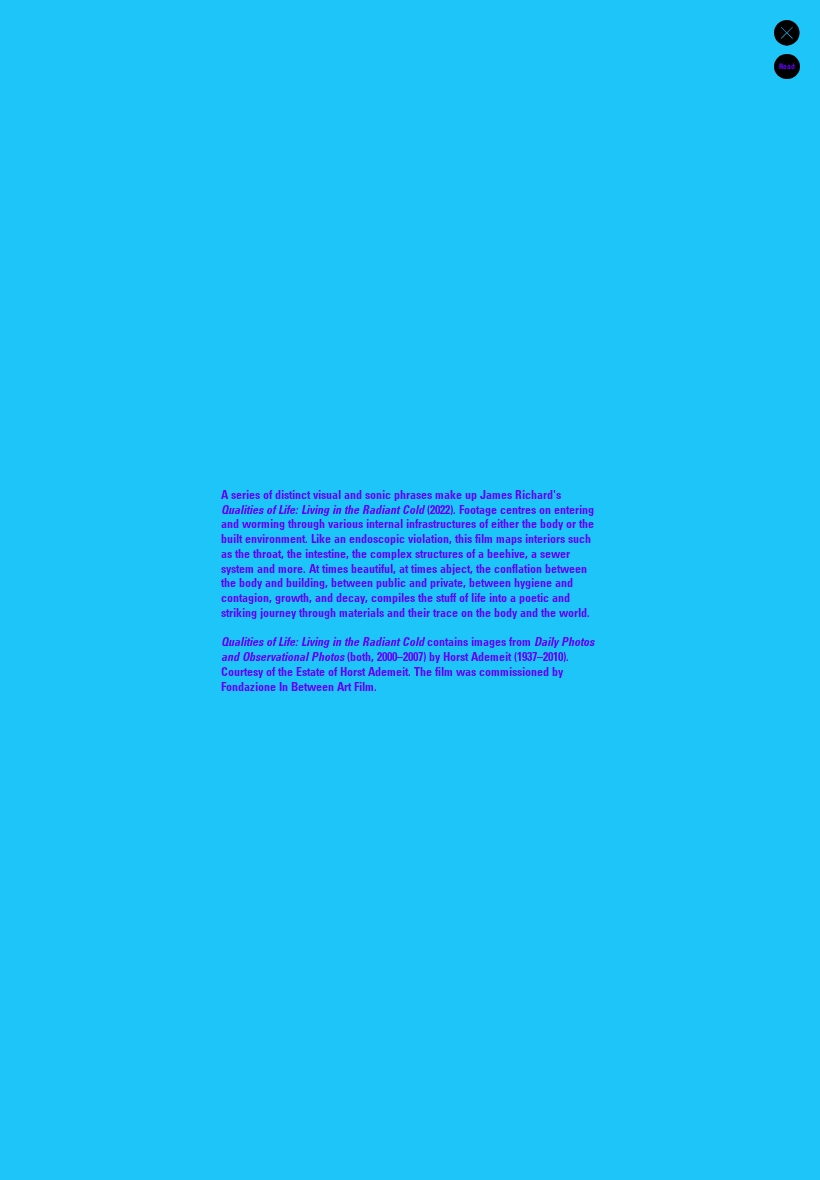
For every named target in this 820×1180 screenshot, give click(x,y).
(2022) (337, 509)
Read (787, 66)
